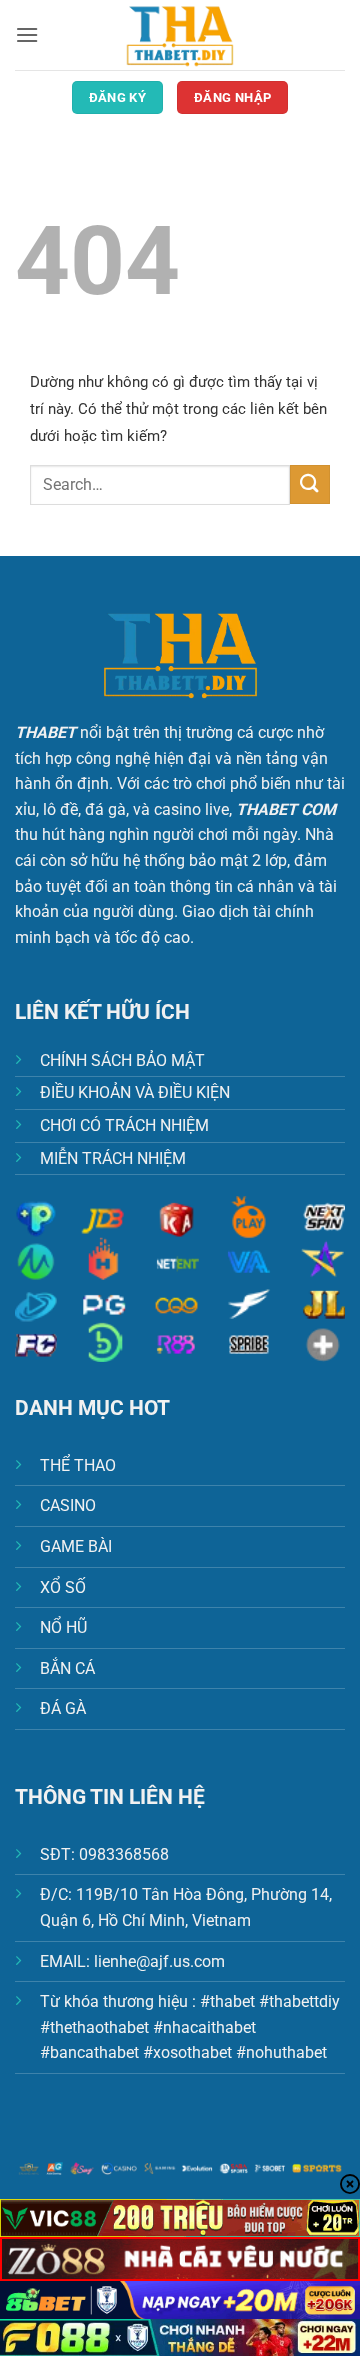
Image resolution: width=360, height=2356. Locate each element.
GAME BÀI (76, 1546)
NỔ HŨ (63, 1627)
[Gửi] (310, 484)
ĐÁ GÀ (63, 1708)
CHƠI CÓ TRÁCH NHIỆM (124, 1125)
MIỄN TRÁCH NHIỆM (113, 1158)
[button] (27, 34)
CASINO (68, 1505)
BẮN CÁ (67, 1668)
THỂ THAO (78, 1465)
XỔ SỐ (63, 1587)
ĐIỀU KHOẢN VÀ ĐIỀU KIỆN (135, 1092)
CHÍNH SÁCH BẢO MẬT (122, 1060)
